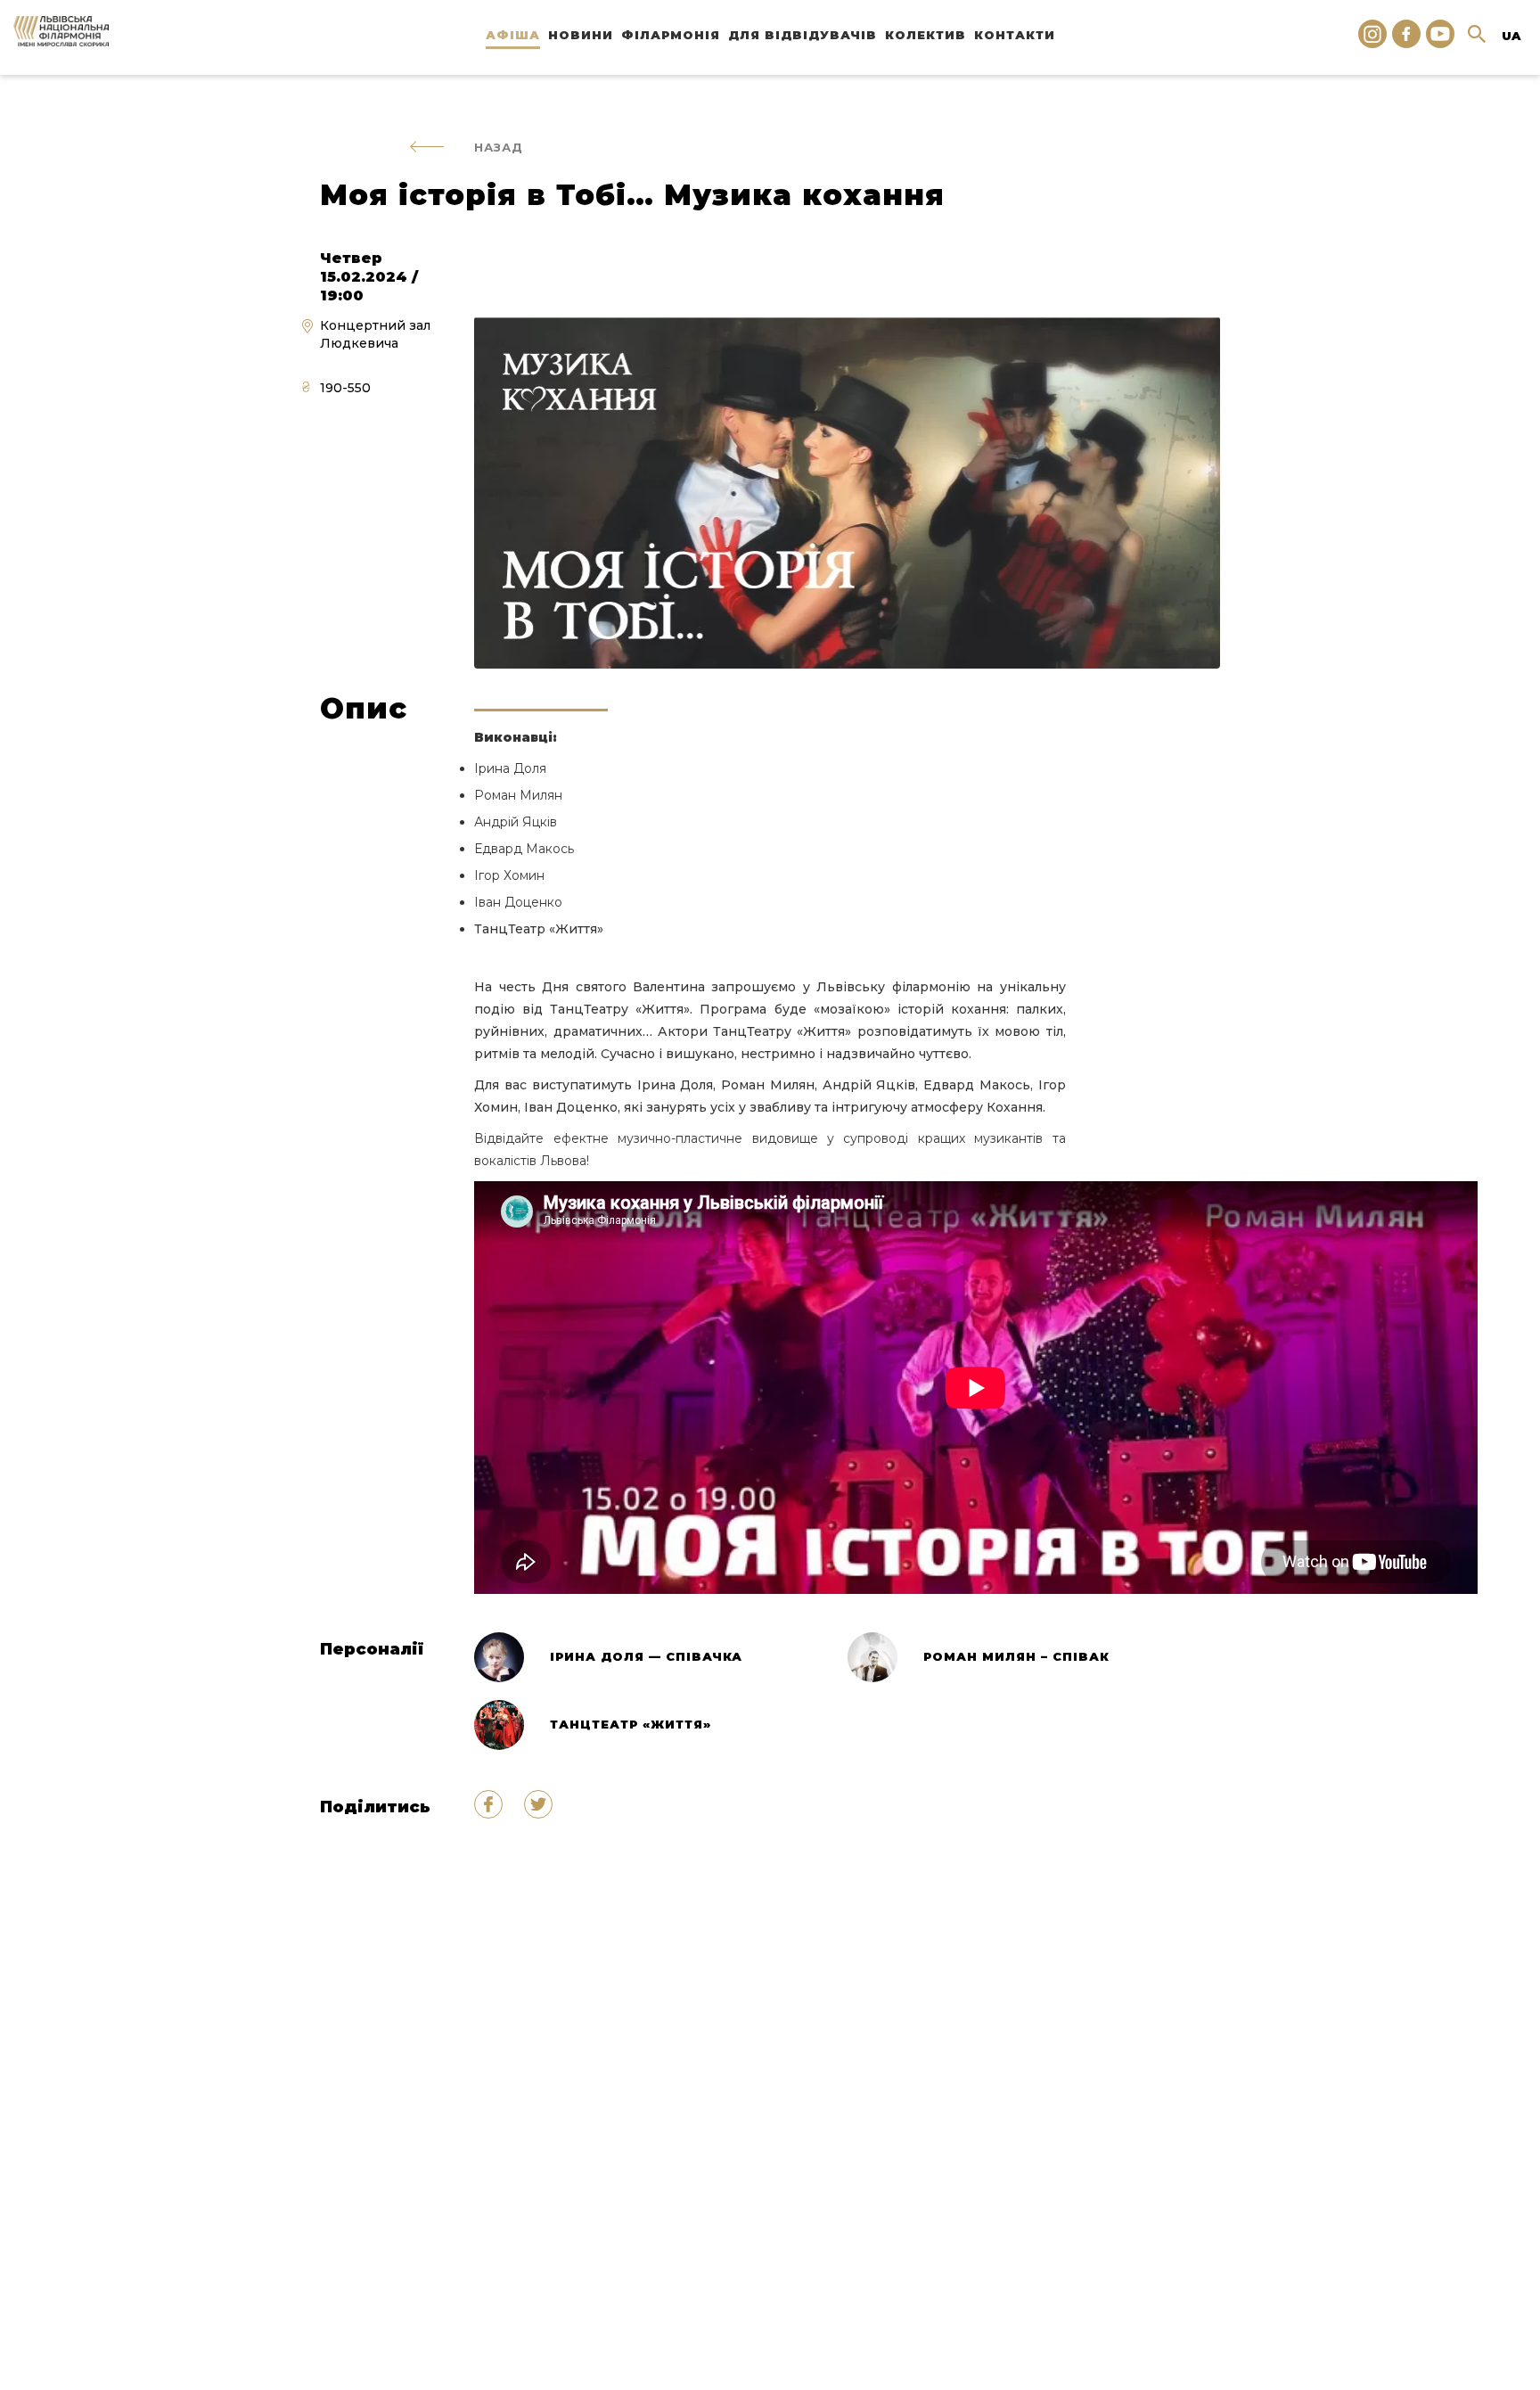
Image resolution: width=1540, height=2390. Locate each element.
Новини (581, 35)
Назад (499, 147)
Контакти (1015, 35)
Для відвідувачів (803, 35)
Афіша (513, 35)
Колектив (926, 35)
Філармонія (671, 35)
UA (1511, 36)
